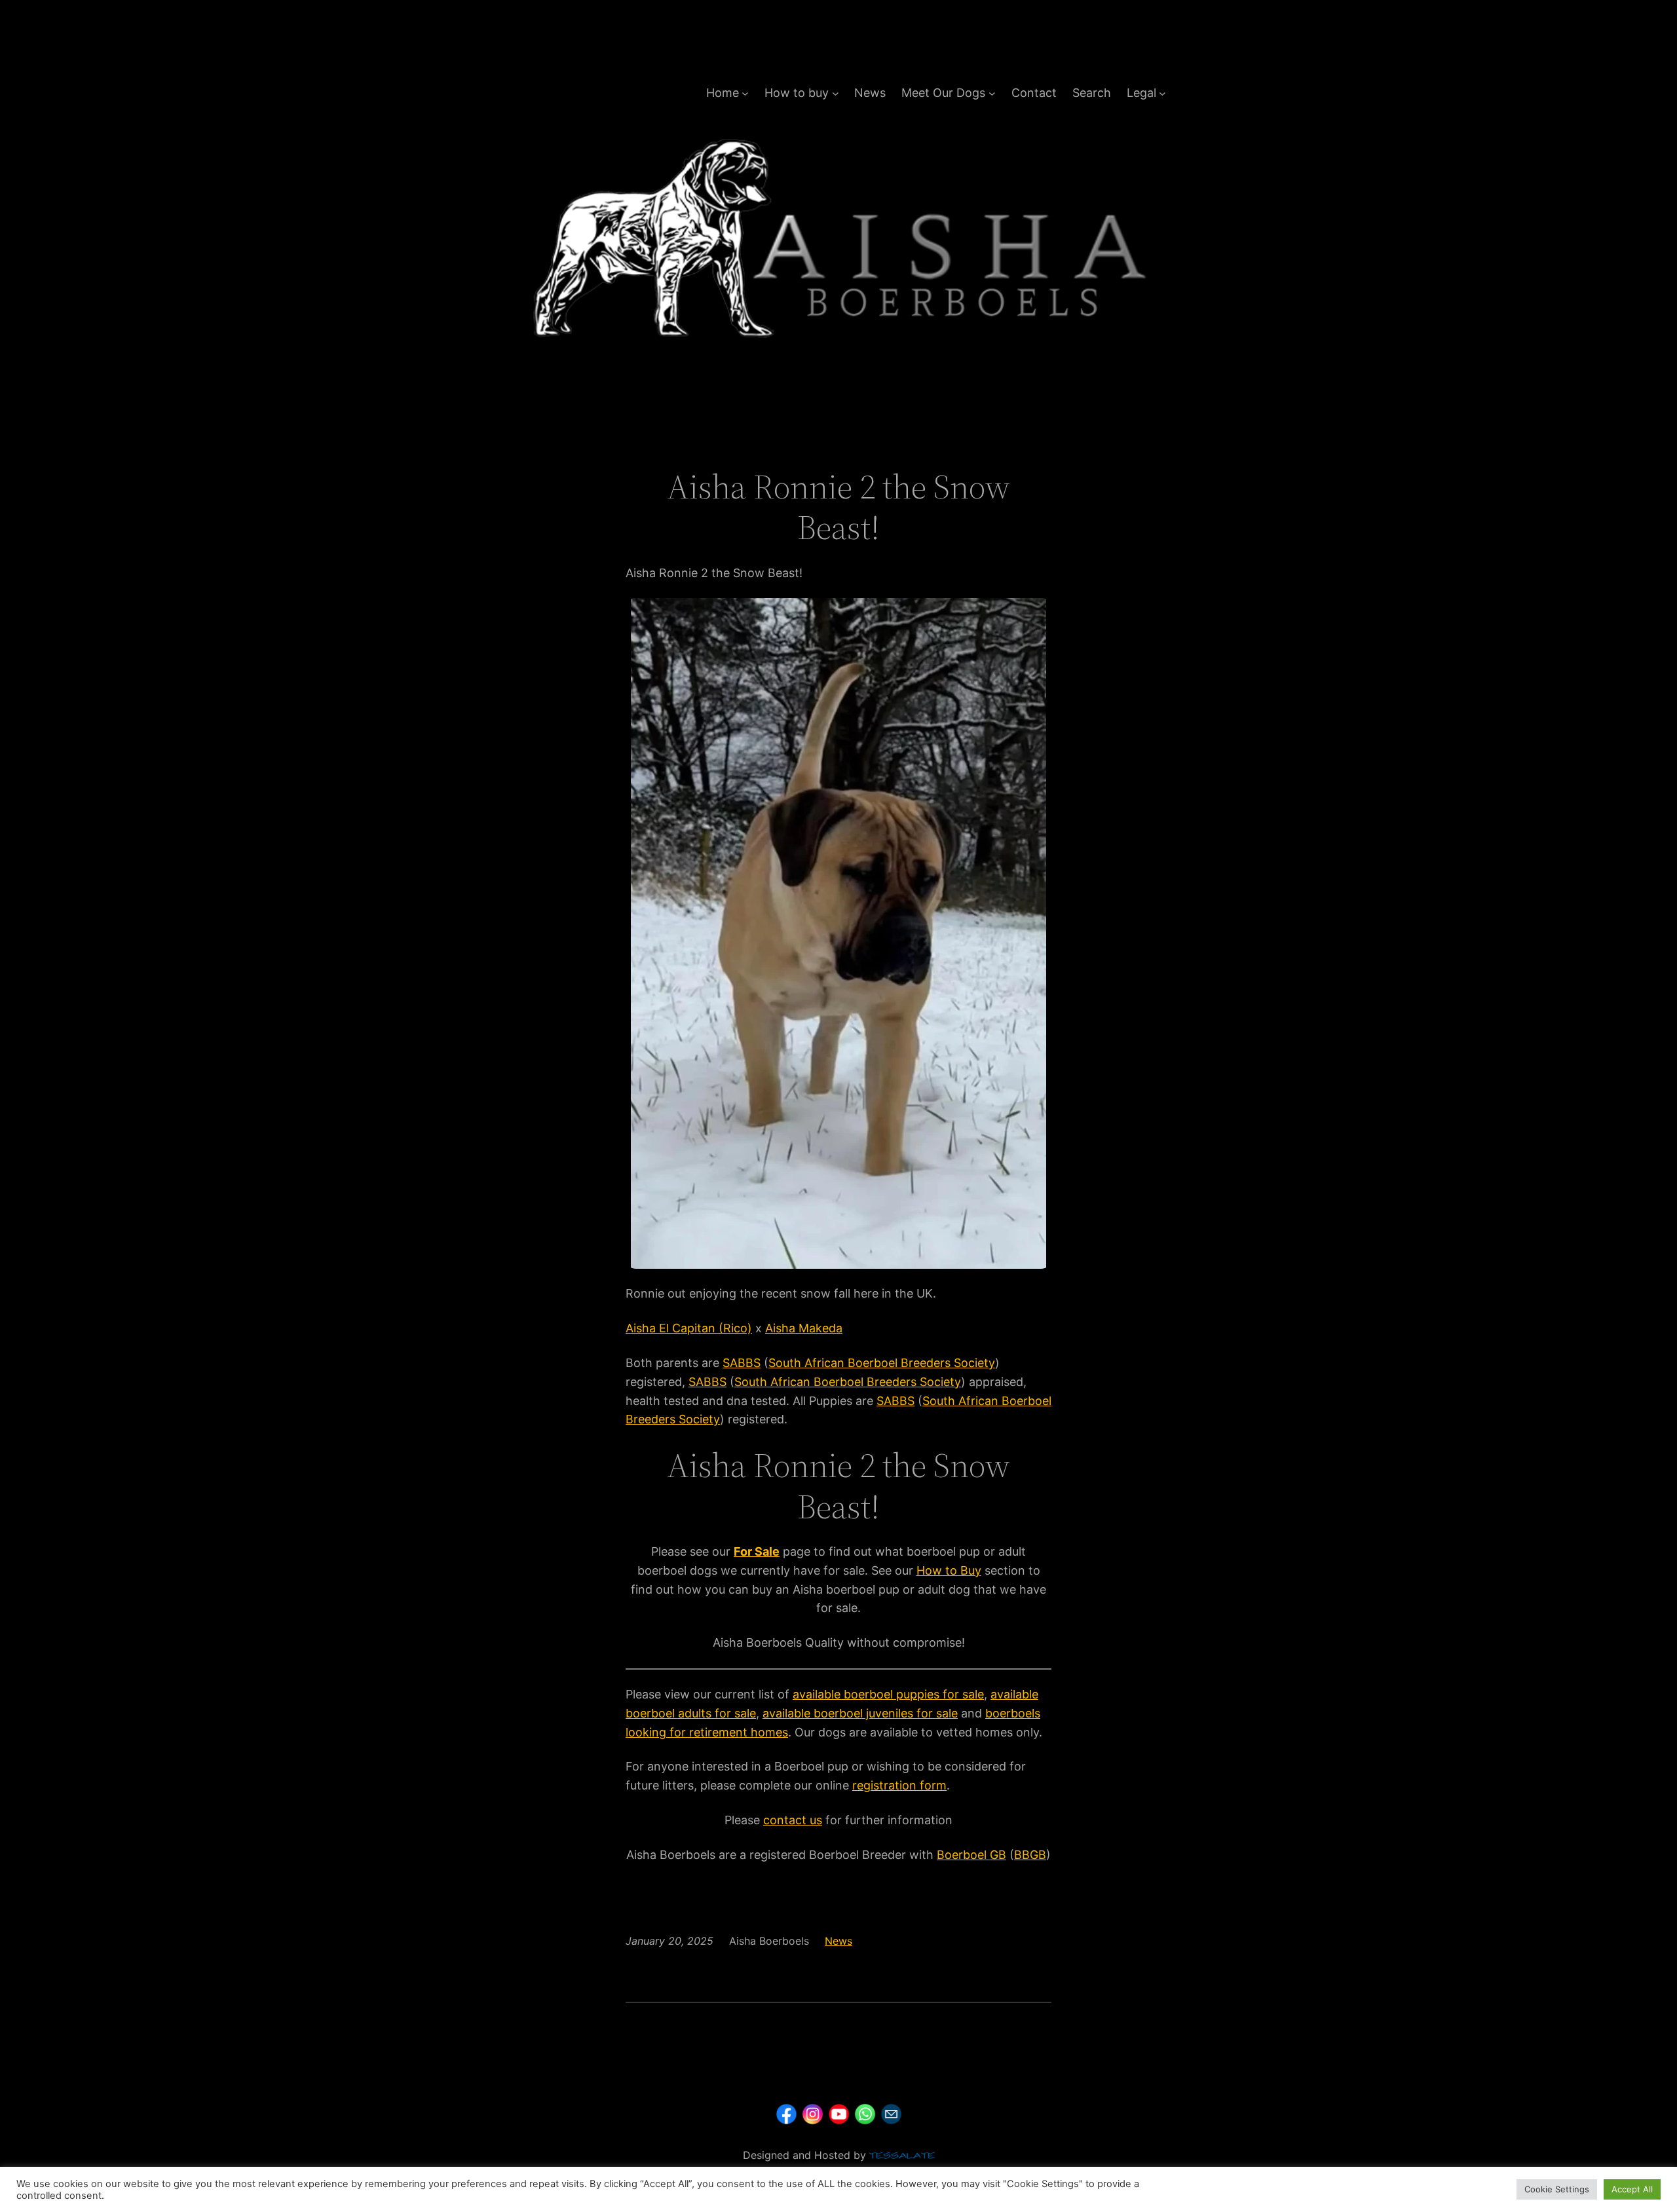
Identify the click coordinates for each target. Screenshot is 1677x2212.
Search (1092, 93)
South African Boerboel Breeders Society (882, 1363)
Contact (1034, 93)
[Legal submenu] (1162, 93)
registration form (899, 1785)
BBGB (1030, 1855)
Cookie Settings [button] (1557, 2189)
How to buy (797, 93)
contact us (793, 1820)
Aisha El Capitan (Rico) (689, 1328)
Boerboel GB (971, 1855)
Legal (1141, 93)
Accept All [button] (1632, 2189)
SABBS (742, 1363)
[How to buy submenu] (836, 93)
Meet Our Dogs (943, 93)
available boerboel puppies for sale (888, 1694)
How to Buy (949, 1570)
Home (723, 93)
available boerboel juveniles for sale (860, 1713)
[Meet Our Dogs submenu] (992, 93)
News (870, 93)
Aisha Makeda (804, 1328)
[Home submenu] (745, 93)
